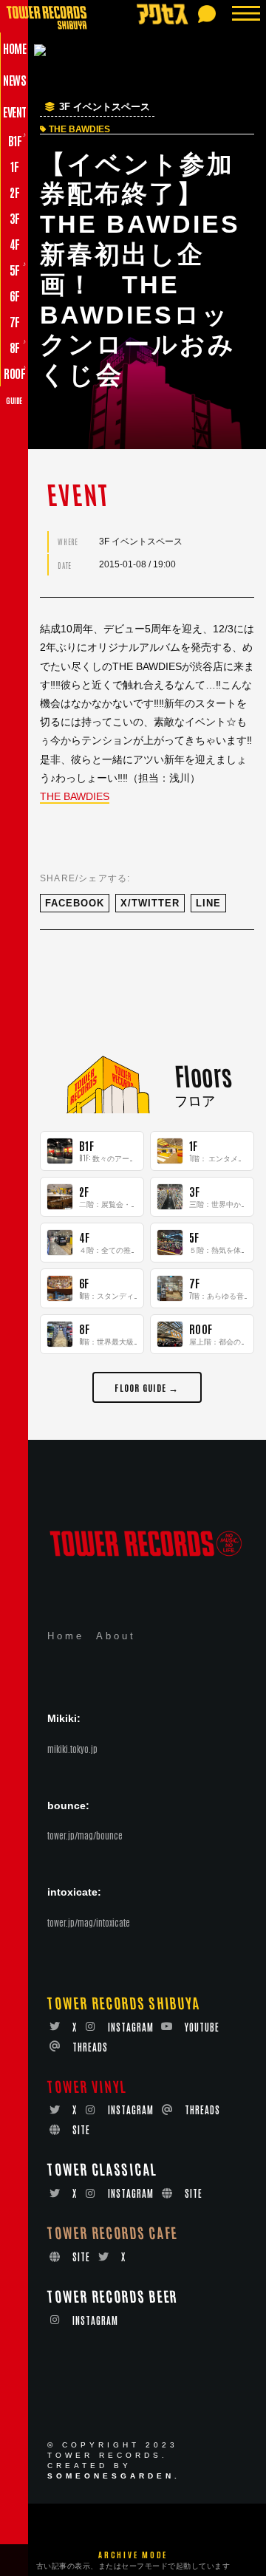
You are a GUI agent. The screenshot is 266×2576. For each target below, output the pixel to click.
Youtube (202, 2027)
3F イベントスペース (105, 107)
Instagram (131, 2027)
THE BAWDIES (75, 796)
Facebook (75, 903)
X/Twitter (150, 903)
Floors (202, 1075)
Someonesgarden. (114, 2476)
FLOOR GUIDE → (147, 1387)
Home (66, 1636)
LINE (208, 903)
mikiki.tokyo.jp (72, 1749)
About (116, 1636)
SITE (81, 2129)
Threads (90, 2047)
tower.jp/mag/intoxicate (89, 1922)
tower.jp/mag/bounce (85, 1835)
